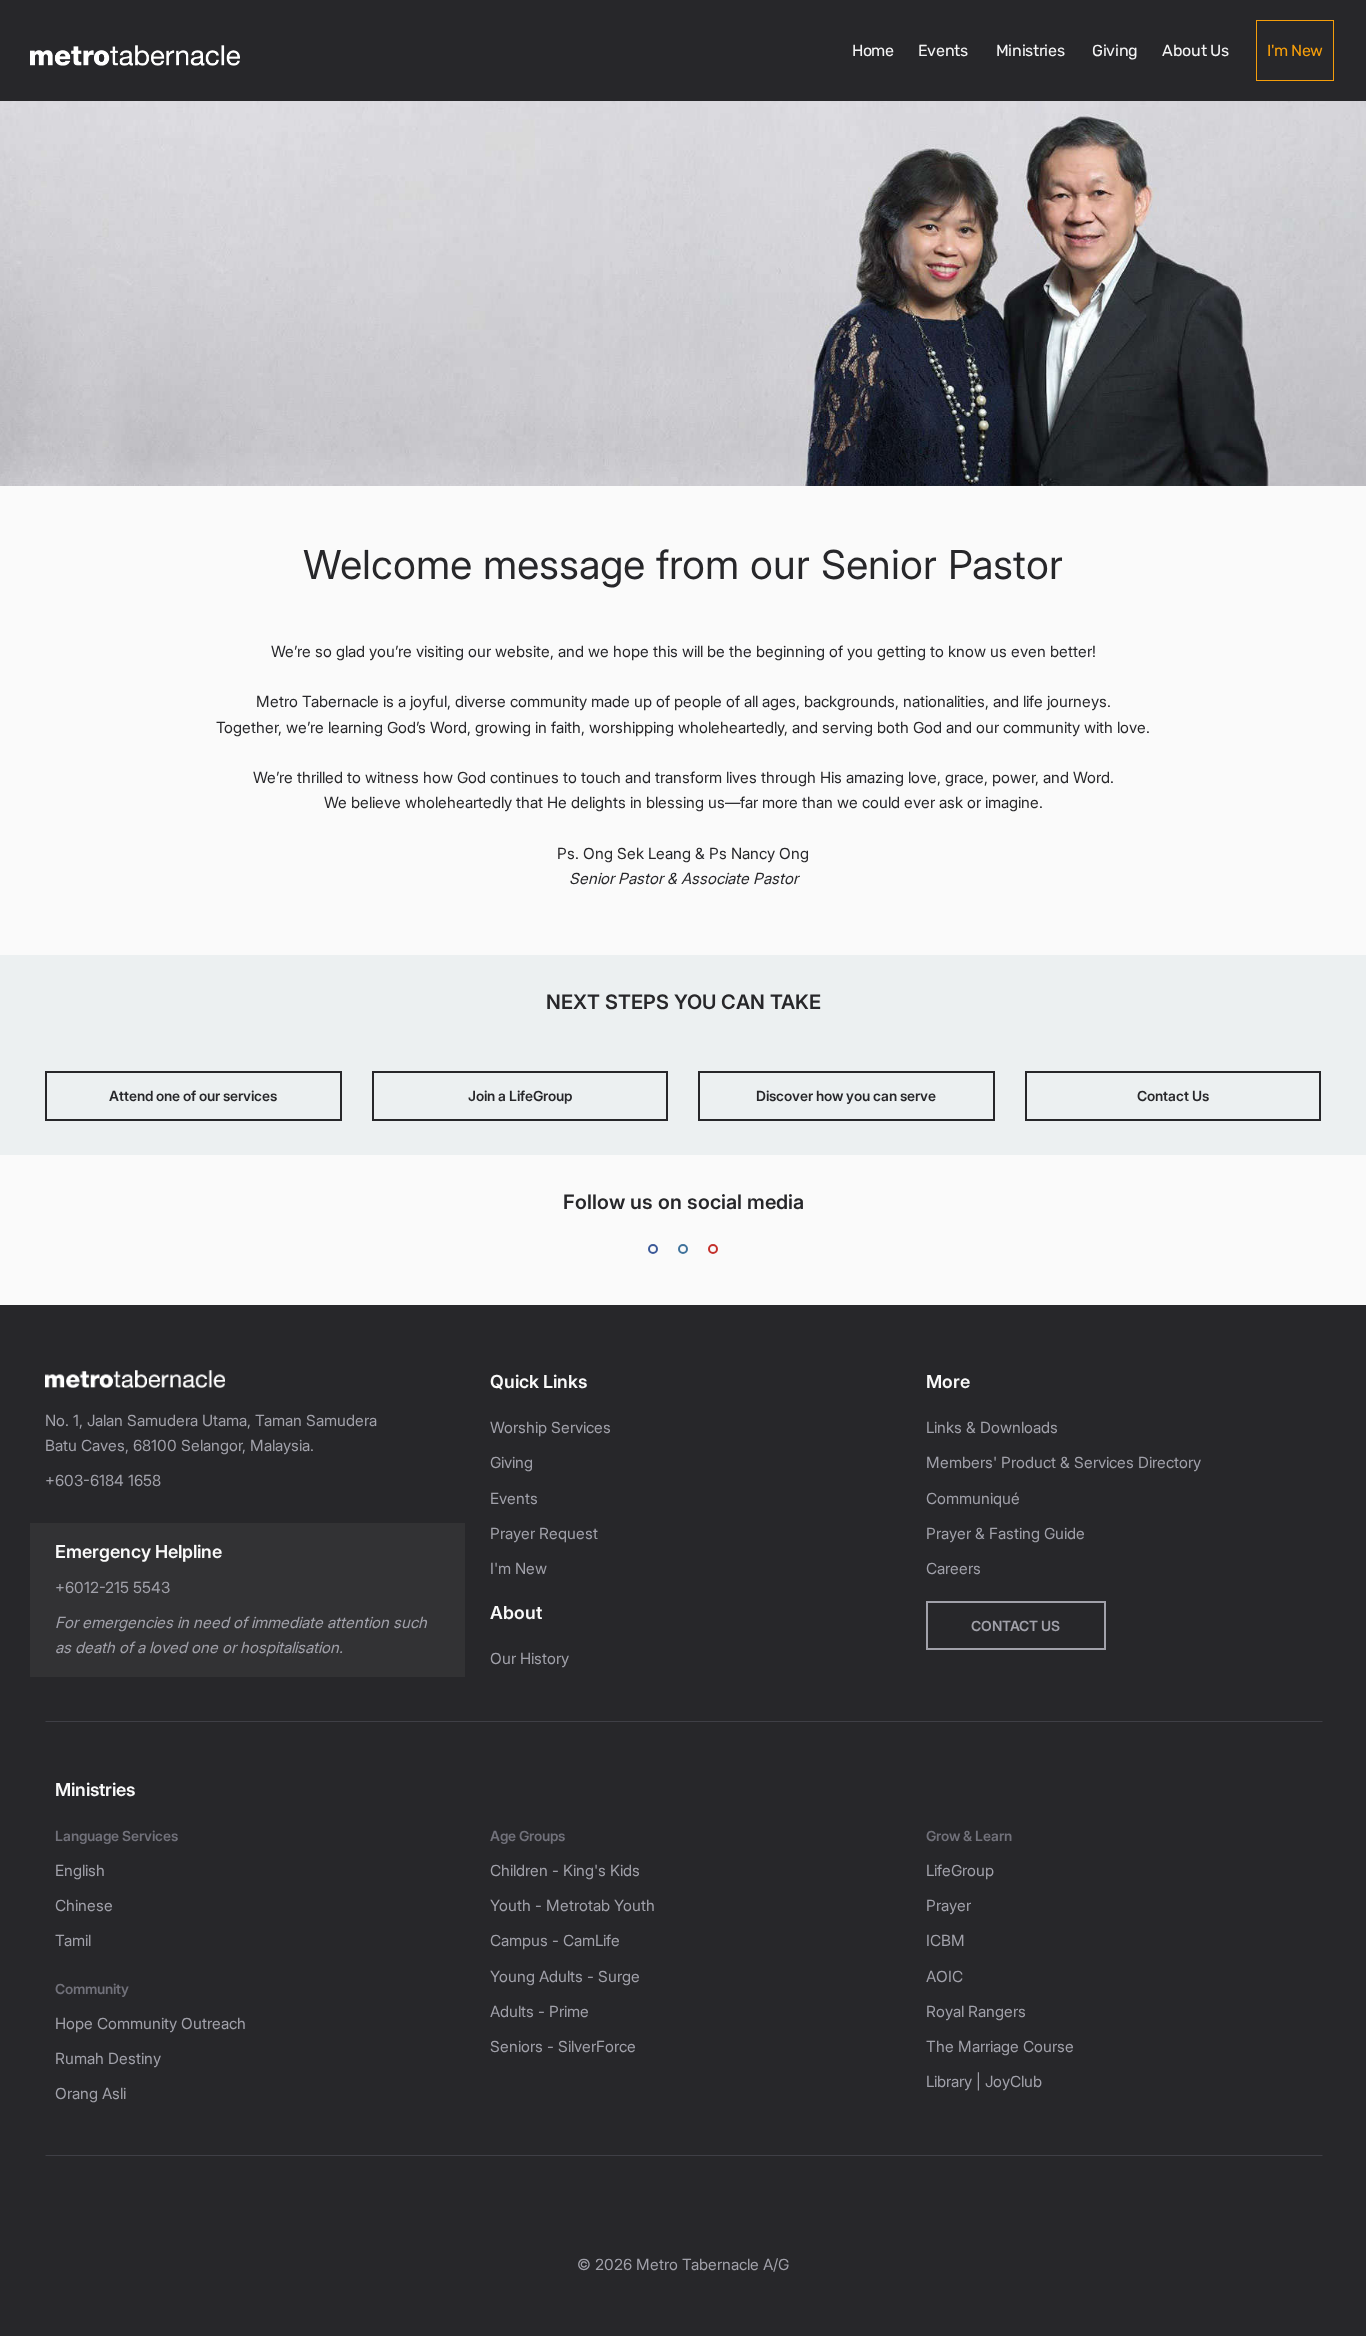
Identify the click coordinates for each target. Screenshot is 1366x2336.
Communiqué (973, 1498)
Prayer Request (544, 1533)
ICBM (945, 1940)
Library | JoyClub (984, 2081)
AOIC (944, 1976)
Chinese (84, 1905)
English (80, 1870)
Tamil (73, 1940)
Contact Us (1173, 1095)
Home (873, 50)
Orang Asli (90, 2093)
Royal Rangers (976, 2011)
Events (945, 50)
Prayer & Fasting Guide (1005, 1533)
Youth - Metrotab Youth (572, 1905)
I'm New (1295, 50)
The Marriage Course (1000, 2046)
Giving (1115, 50)
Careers (953, 1568)
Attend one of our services (193, 1095)
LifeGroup (960, 1870)
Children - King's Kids (565, 1870)
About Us (1197, 50)
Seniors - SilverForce (563, 2046)
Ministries (1032, 50)
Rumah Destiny (108, 2058)
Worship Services (550, 1427)
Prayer (948, 1905)
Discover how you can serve (846, 1095)
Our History (529, 1658)
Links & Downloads (992, 1427)
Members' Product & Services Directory (1063, 1462)
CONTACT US (1015, 1625)
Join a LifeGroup (520, 1095)
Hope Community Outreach (150, 2023)
